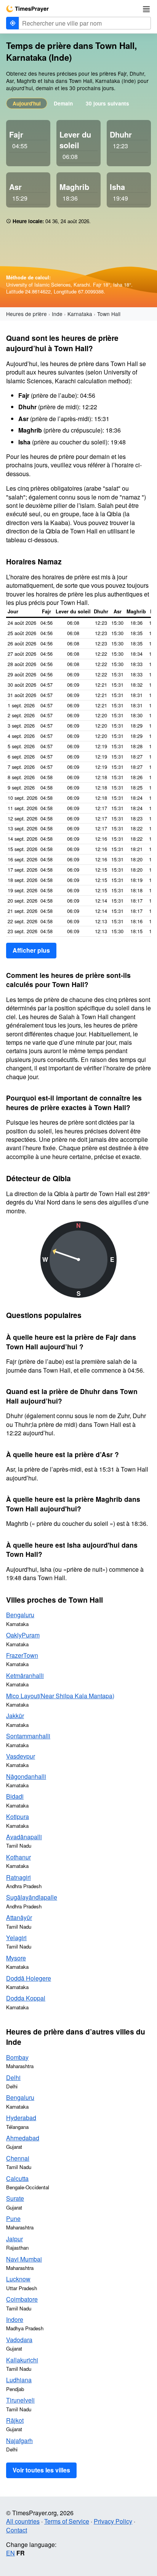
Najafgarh (19, 2441)
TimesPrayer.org (27, 9)
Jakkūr (15, 1716)
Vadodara (19, 2340)
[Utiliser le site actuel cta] (13, 23)
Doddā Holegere (29, 1978)
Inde (57, 314)
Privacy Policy (113, 2521)
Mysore (16, 1958)
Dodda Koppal (26, 1998)
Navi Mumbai (24, 2259)
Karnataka (80, 314)
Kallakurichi (22, 2360)
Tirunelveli (20, 2400)
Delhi (13, 2077)
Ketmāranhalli (25, 1675)
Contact (17, 2530)
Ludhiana (19, 2380)
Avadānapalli (24, 1837)
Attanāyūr (19, 1917)
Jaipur (14, 2239)
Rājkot (15, 2420)
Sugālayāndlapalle (32, 1897)
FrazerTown (22, 1655)
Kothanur (18, 1857)
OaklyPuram (23, 1635)
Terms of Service (67, 2521)
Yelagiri (16, 1938)
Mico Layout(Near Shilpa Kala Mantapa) (60, 1696)
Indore (15, 2319)
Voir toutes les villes (41, 2470)
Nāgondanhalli (26, 1776)
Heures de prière (26, 314)
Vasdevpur (21, 1756)
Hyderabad (21, 2118)
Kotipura (18, 1816)
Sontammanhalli (28, 1736)
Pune (13, 2219)
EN (10, 2553)
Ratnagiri (18, 1877)
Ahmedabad (23, 2138)
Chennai (18, 2158)
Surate (15, 2198)
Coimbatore (22, 2299)
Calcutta (17, 2178)
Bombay (17, 2057)
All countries (23, 2521)
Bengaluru (20, 1615)
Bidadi (15, 1796)
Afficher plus (31, 950)
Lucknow (18, 2279)
